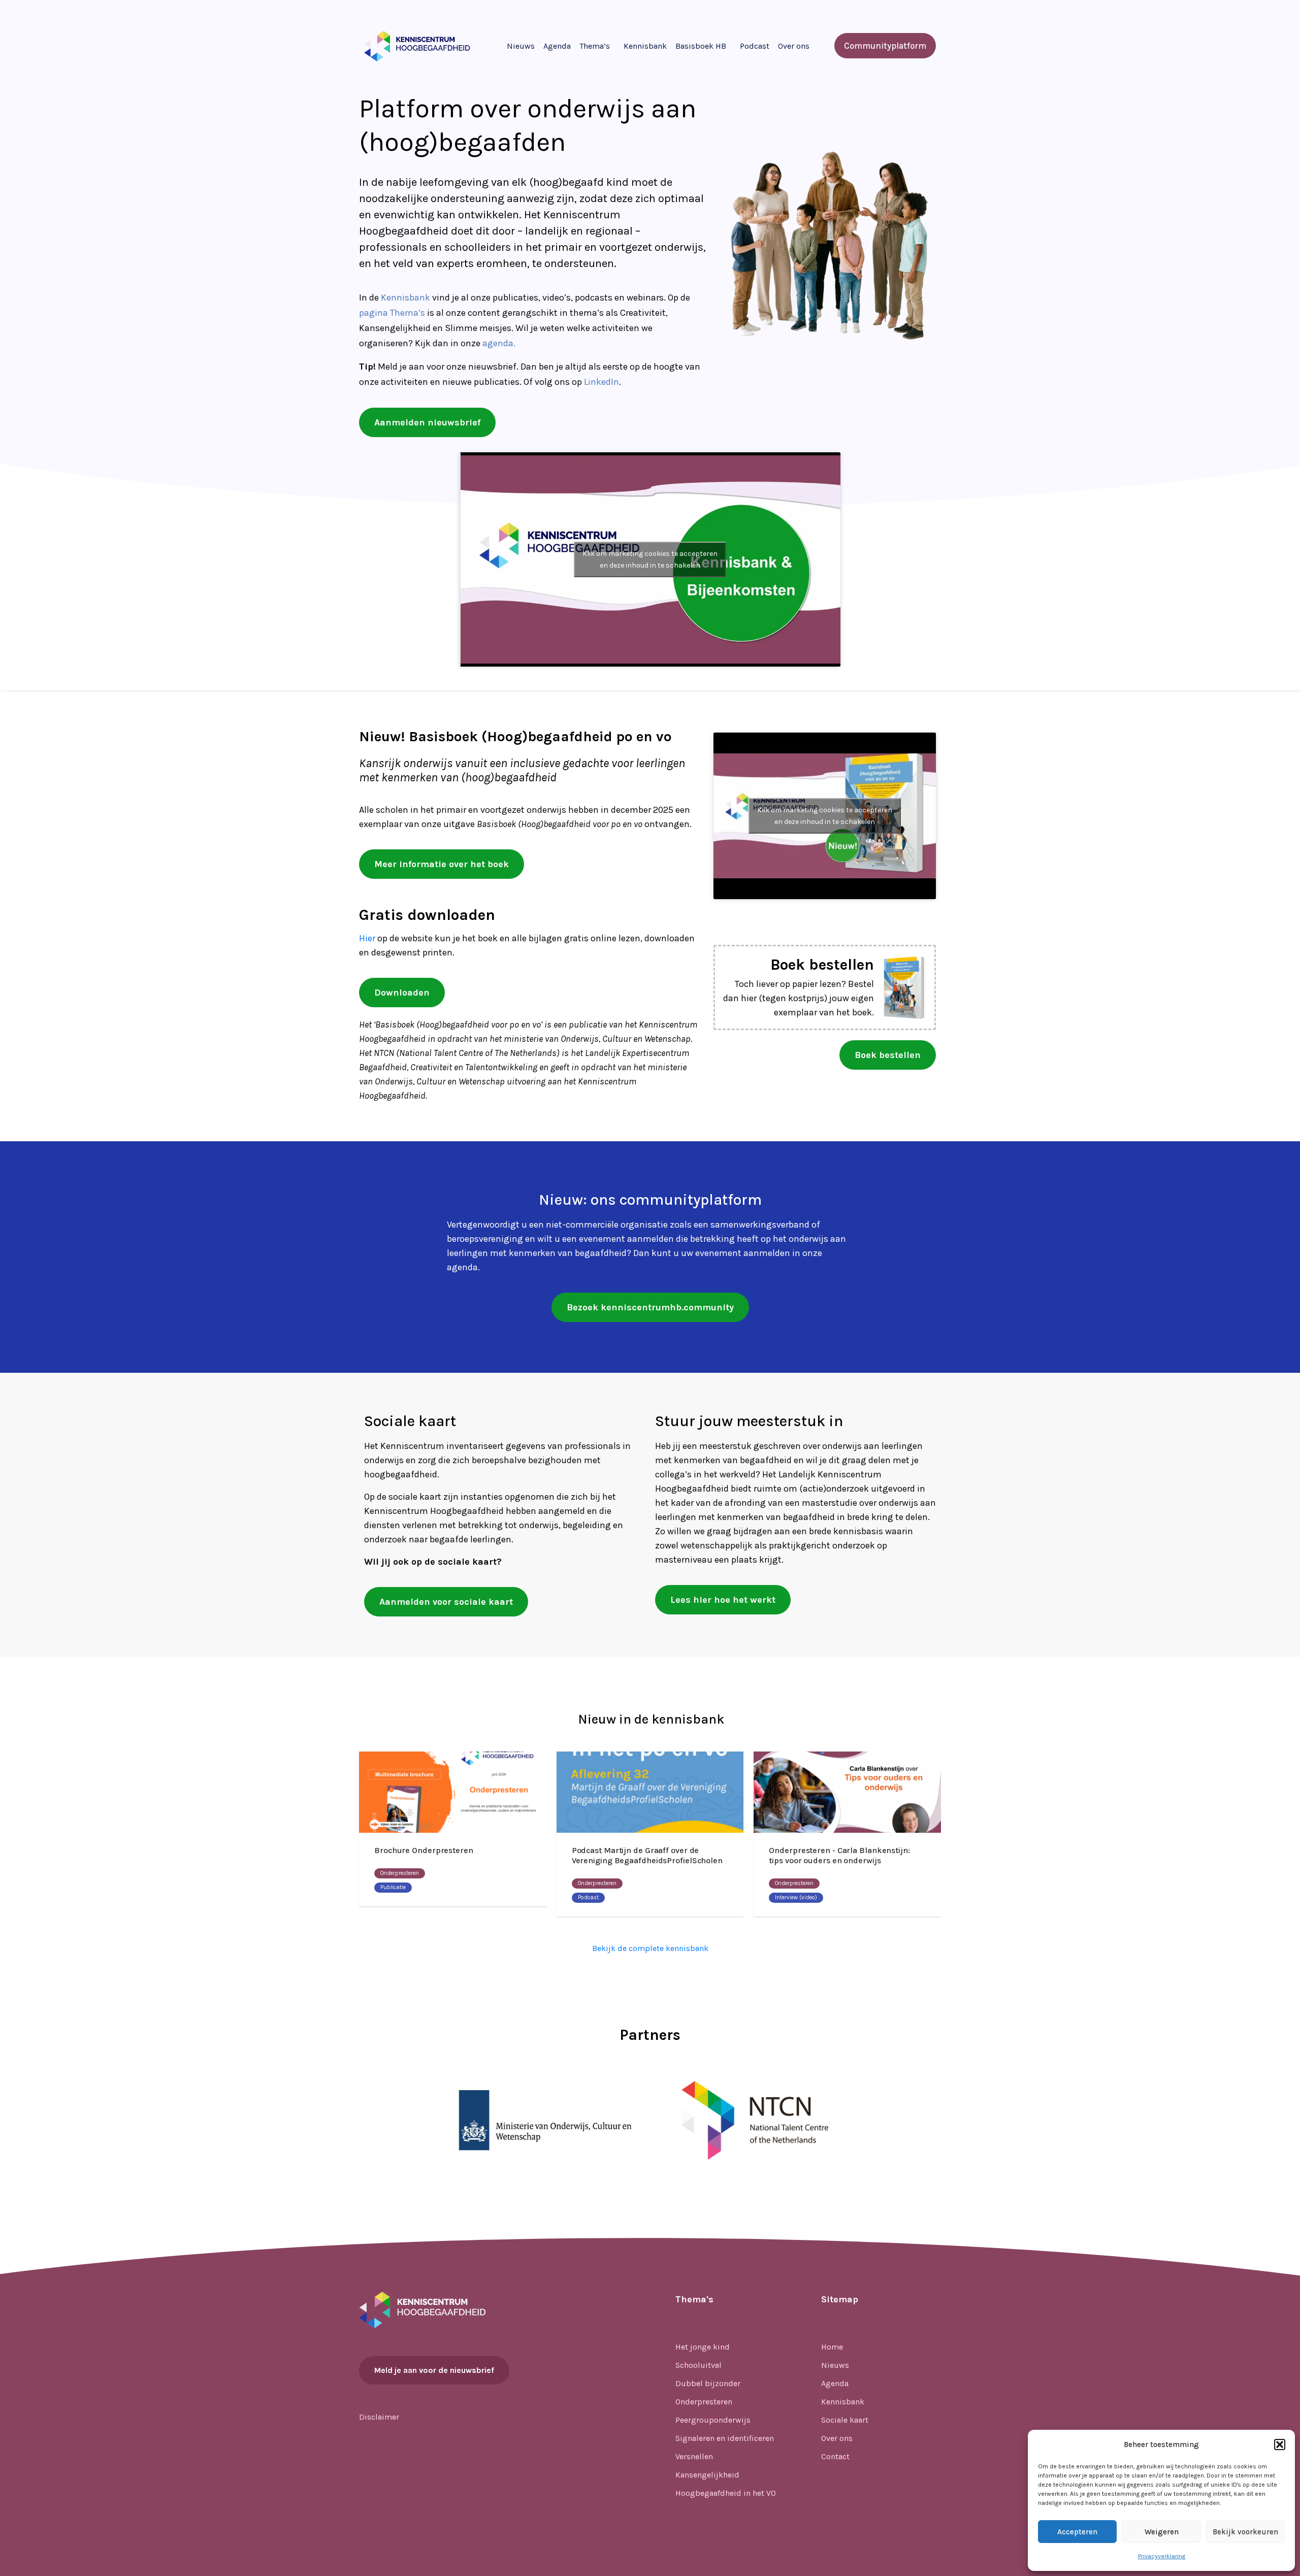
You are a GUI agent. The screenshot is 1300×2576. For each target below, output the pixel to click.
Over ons (794, 46)
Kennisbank (645, 46)
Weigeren (1162, 2532)
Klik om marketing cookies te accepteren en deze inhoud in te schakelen (650, 559)
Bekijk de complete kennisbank (650, 1948)
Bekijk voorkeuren (1245, 2532)
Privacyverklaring (1162, 2556)
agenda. (499, 343)
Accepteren (1077, 2532)
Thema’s (595, 46)
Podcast (755, 46)
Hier (367, 938)
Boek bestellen (822, 965)
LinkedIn (602, 382)
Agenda (557, 46)
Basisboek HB (701, 46)
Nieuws (521, 46)
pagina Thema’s (392, 313)
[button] (1280, 2445)
